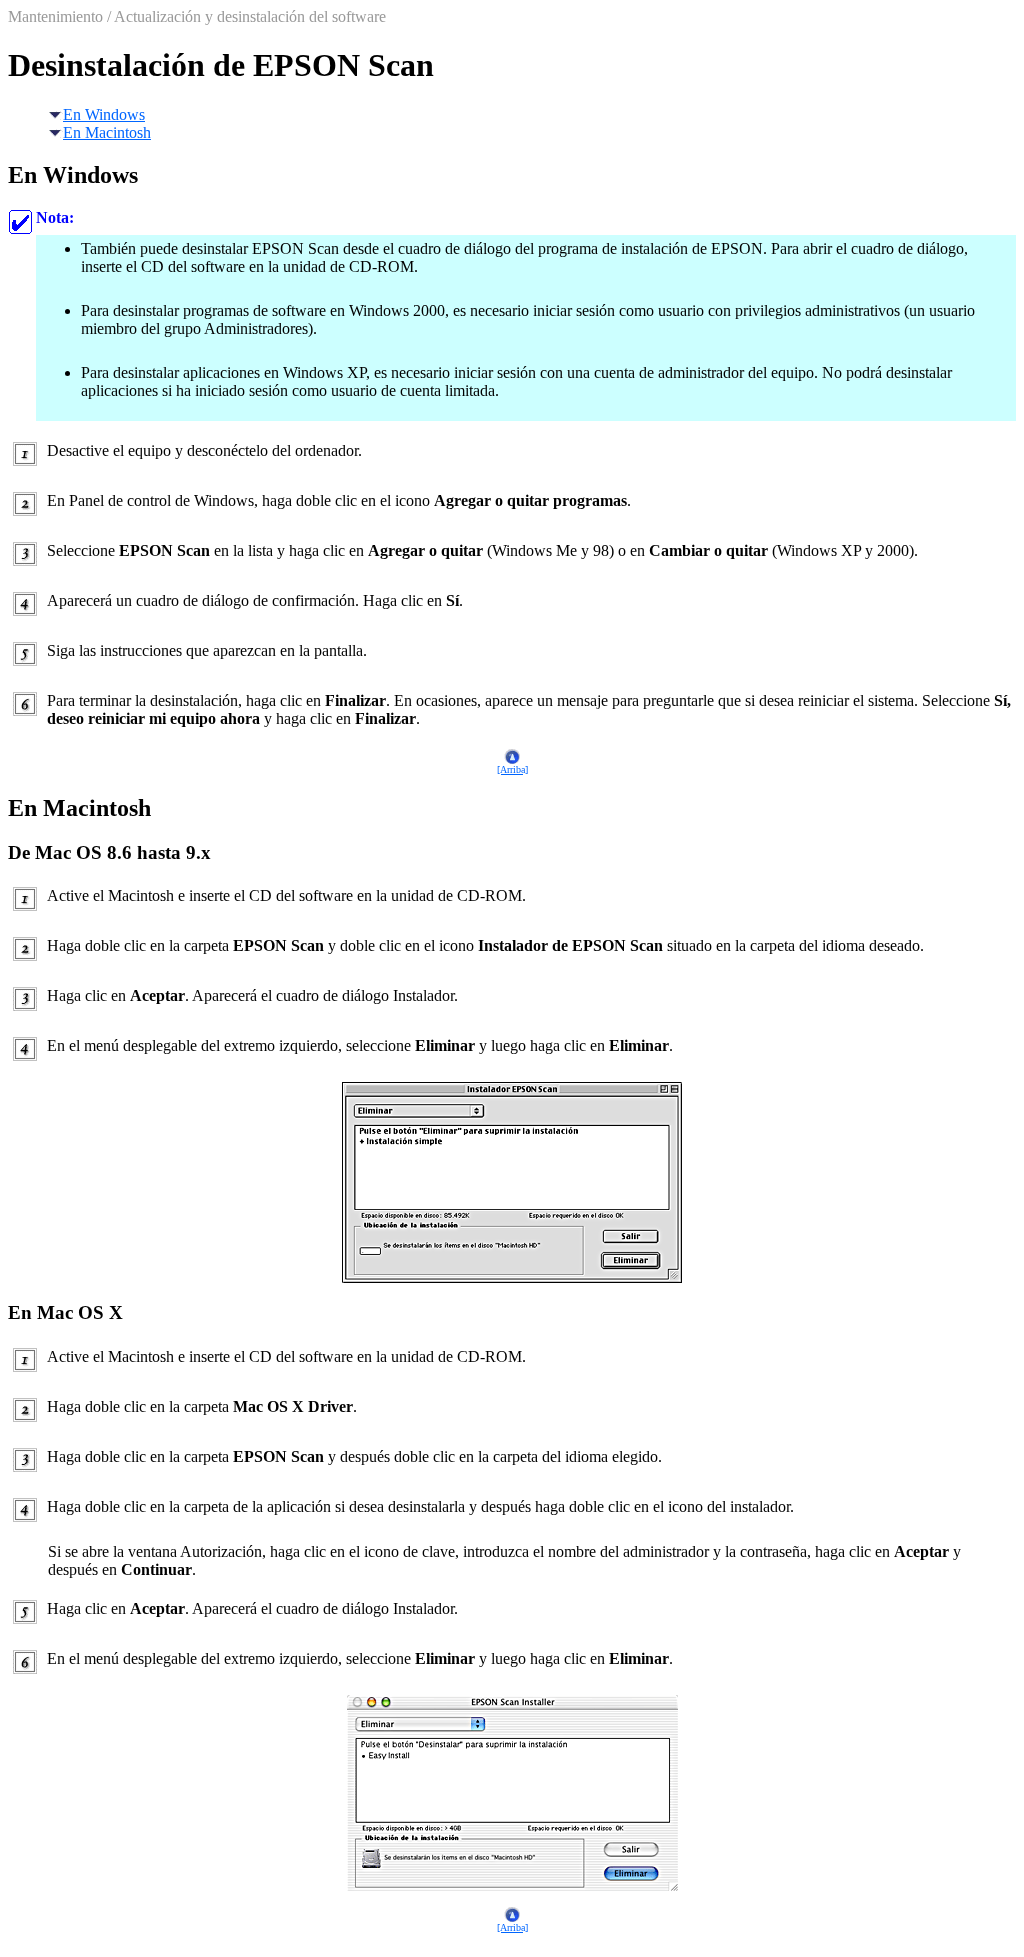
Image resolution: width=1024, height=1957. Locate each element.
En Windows (104, 114)
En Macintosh (107, 132)
